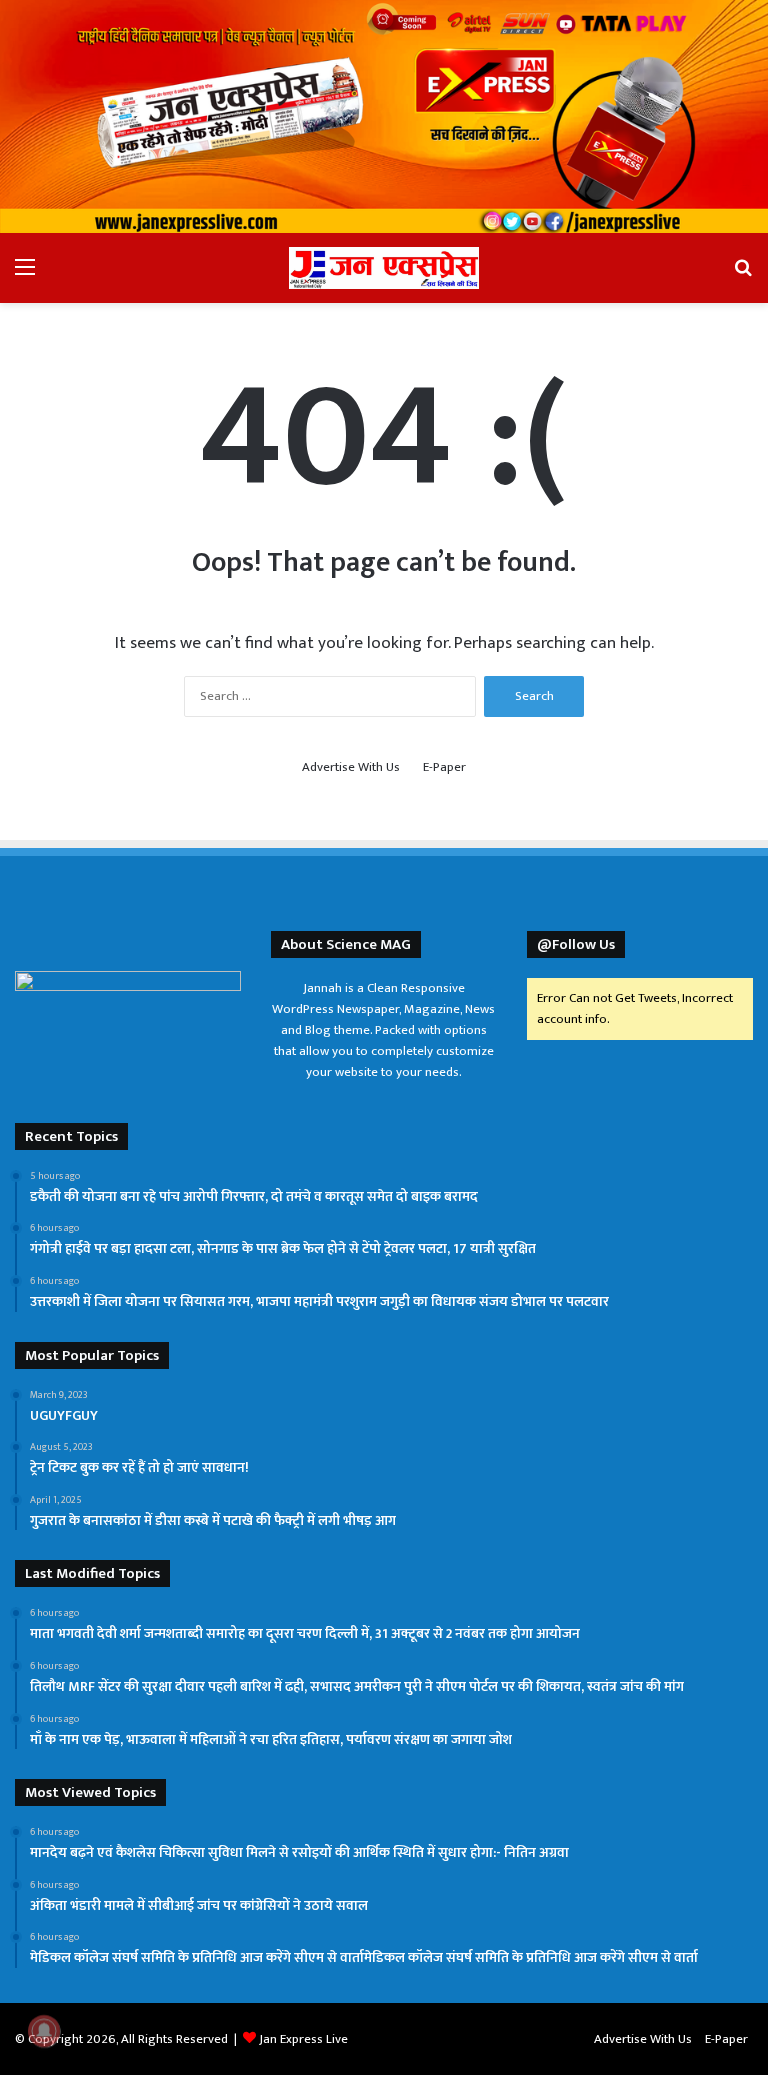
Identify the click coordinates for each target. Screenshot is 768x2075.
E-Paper (444, 767)
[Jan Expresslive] (384, 268)
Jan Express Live (303, 2039)
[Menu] (25, 275)
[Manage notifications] (44, 2031)
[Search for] (743, 275)
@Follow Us (576, 944)
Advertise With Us (351, 767)
